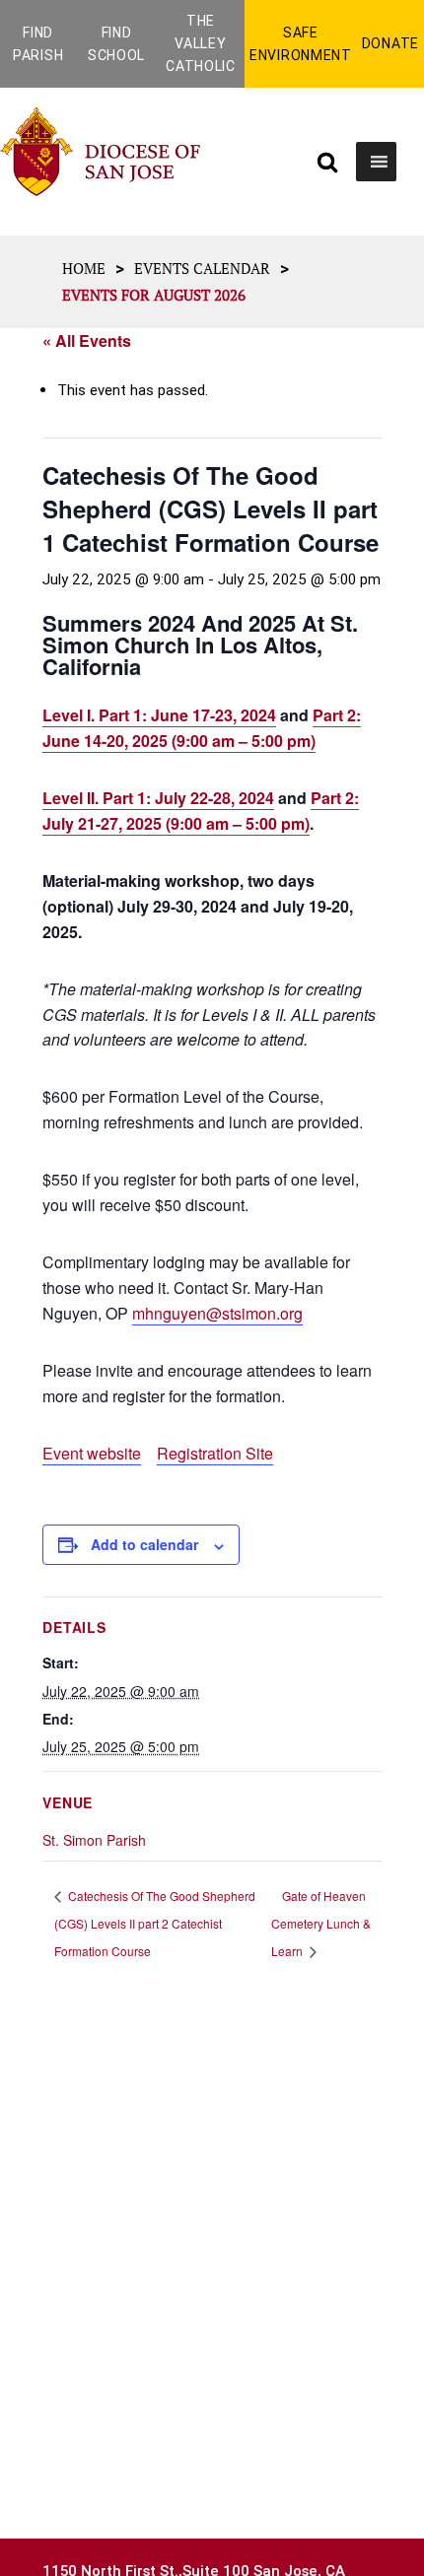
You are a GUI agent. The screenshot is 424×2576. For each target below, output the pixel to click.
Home (84, 268)
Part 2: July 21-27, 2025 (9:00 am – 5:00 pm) (201, 811)
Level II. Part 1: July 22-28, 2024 (158, 798)
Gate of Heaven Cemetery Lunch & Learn (321, 1923)
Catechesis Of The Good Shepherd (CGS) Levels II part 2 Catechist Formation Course (155, 1923)
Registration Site (215, 1453)
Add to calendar (144, 1544)
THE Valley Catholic (201, 43)
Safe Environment (301, 44)
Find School (116, 44)
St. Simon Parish (94, 1840)
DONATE (390, 43)
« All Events (87, 340)
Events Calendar (202, 268)
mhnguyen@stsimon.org (217, 1313)
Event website (92, 1453)
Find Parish (38, 44)
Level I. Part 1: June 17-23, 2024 (159, 715)
